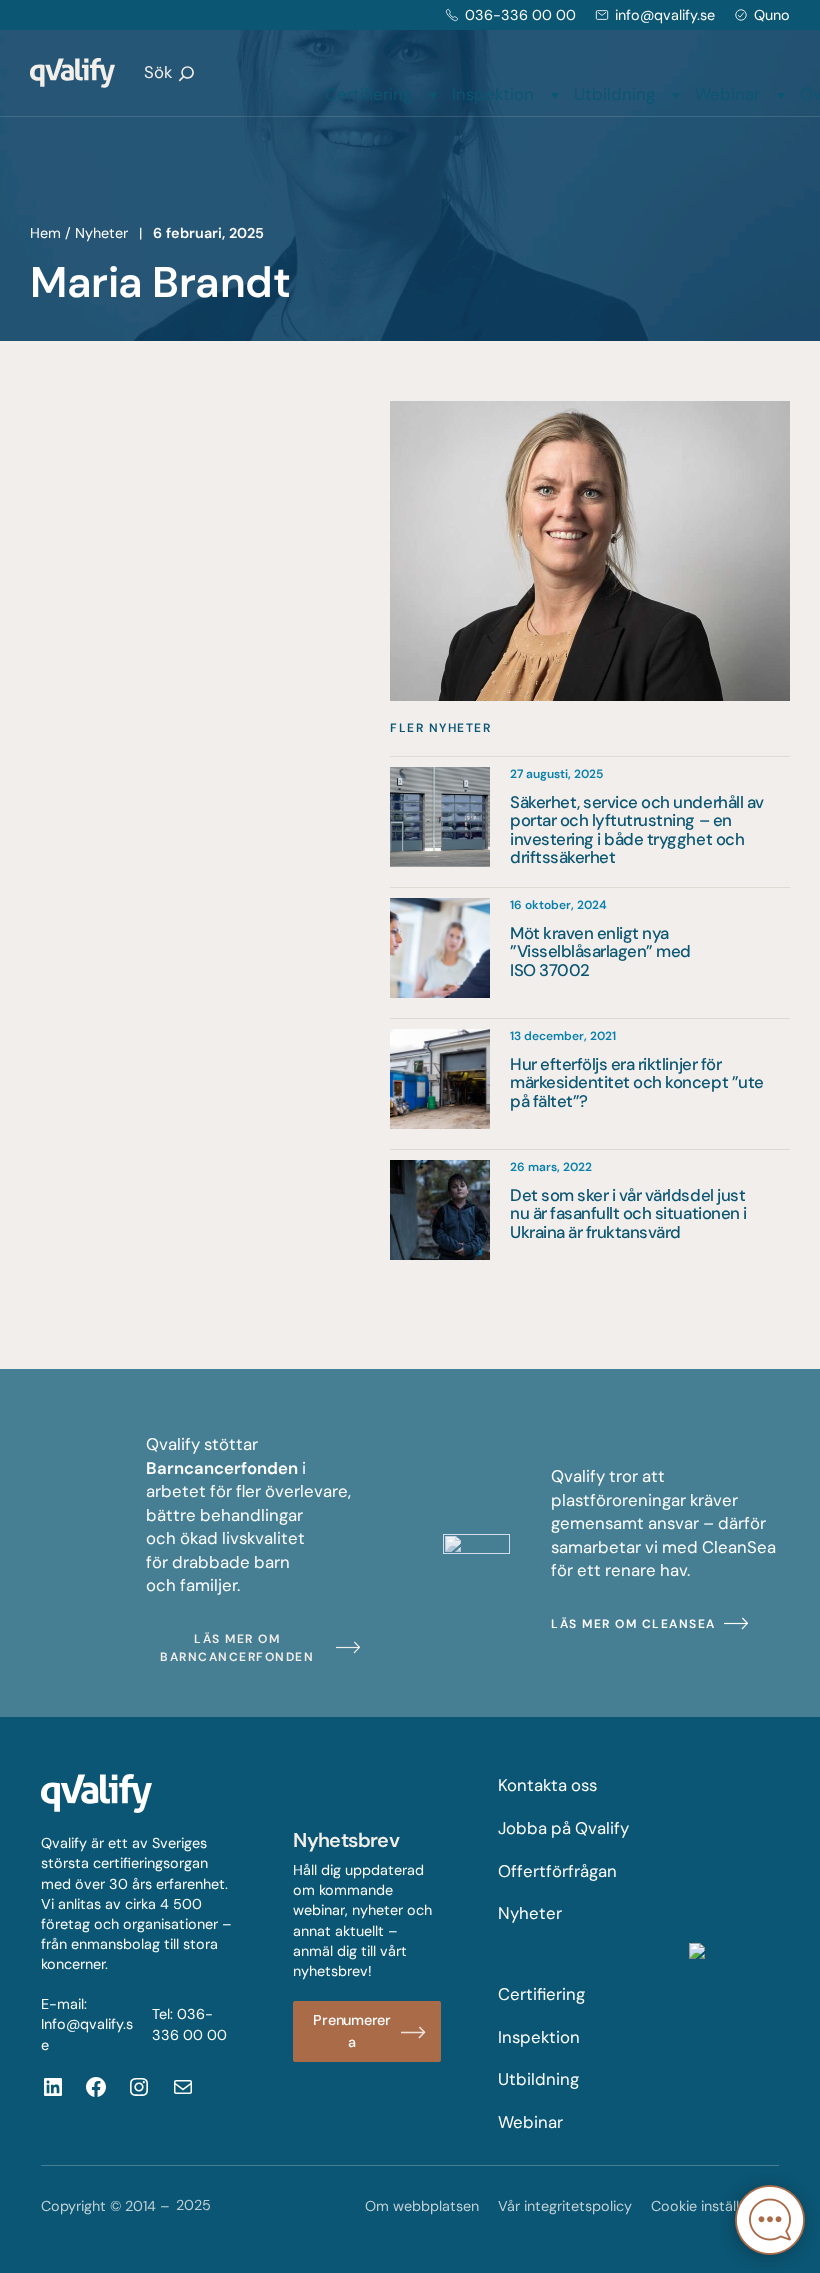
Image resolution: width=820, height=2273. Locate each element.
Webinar (727, 94)
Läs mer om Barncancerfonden (237, 1648)
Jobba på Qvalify (563, 1828)
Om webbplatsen (422, 2206)
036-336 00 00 (520, 15)
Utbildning (614, 94)
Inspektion (493, 94)
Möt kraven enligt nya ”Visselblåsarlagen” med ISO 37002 (600, 951)
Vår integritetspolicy (565, 2206)
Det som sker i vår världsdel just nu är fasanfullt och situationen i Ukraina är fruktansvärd (628, 1213)
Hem (45, 233)
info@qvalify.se (665, 15)
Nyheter (101, 233)
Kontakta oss (547, 1785)
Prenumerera (352, 2031)
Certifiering (368, 94)
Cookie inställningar (715, 2206)
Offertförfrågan (557, 1871)
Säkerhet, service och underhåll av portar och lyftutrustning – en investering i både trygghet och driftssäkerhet (637, 830)
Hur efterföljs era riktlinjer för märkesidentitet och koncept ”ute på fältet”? (637, 1082)
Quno (772, 15)
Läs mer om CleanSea (633, 1624)
